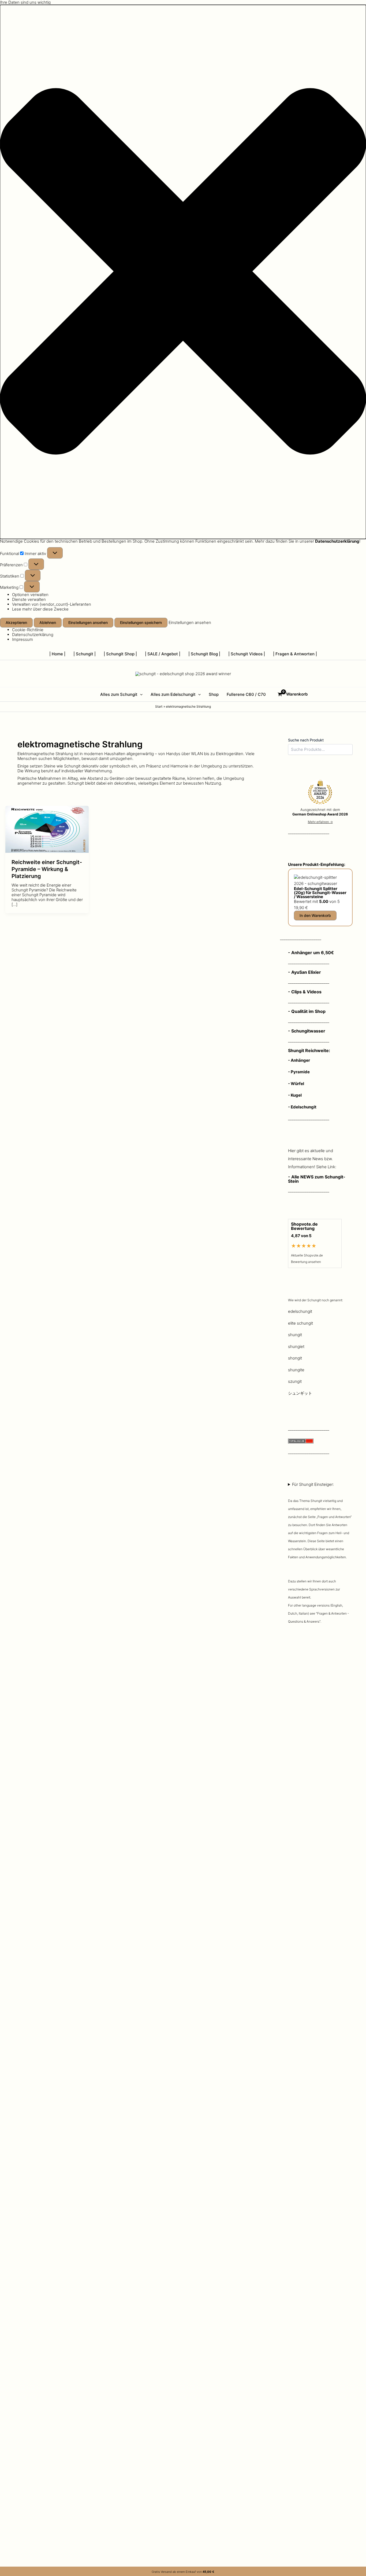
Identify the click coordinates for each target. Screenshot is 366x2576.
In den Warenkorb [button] (315, 915)
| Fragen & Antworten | (295, 654)
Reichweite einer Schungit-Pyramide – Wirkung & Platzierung (47, 869)
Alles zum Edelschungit (173, 694)
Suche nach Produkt (306, 740)
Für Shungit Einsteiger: (320, 1553)
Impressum (23, 639)
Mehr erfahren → (320, 822)
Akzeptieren (16, 622)
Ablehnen (48, 622)
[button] (183, 272)
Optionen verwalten (30, 595)
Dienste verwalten (29, 599)
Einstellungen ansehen (88, 622)
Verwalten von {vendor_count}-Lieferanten (52, 604)
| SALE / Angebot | (163, 654)
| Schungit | (85, 654)
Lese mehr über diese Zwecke (40, 609)
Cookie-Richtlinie (28, 630)
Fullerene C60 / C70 (246, 694)
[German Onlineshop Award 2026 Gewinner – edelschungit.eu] (320, 793)
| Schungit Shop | (120, 654)
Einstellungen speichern (141, 622)
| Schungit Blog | (204, 654)
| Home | (57, 654)
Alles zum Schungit (119, 694)
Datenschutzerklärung (33, 635)
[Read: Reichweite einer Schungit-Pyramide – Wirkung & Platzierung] (47, 829)
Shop (214, 694)
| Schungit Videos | (247, 654)
